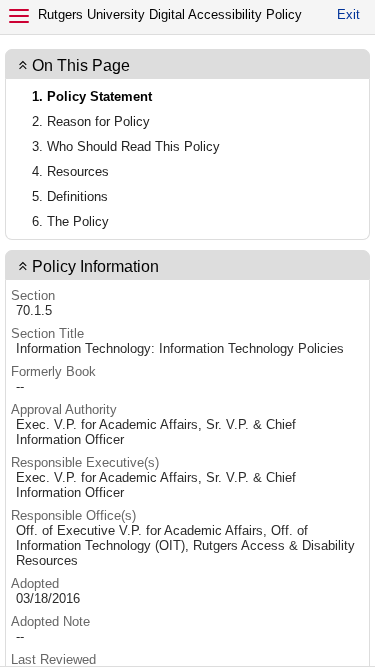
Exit (348, 14)
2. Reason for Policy (91, 121)
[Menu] (19, 16)
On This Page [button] (81, 65)
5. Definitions (70, 196)
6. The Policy (70, 221)
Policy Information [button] (95, 266)
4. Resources (70, 171)
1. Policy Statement (92, 96)
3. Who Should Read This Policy (126, 146)
